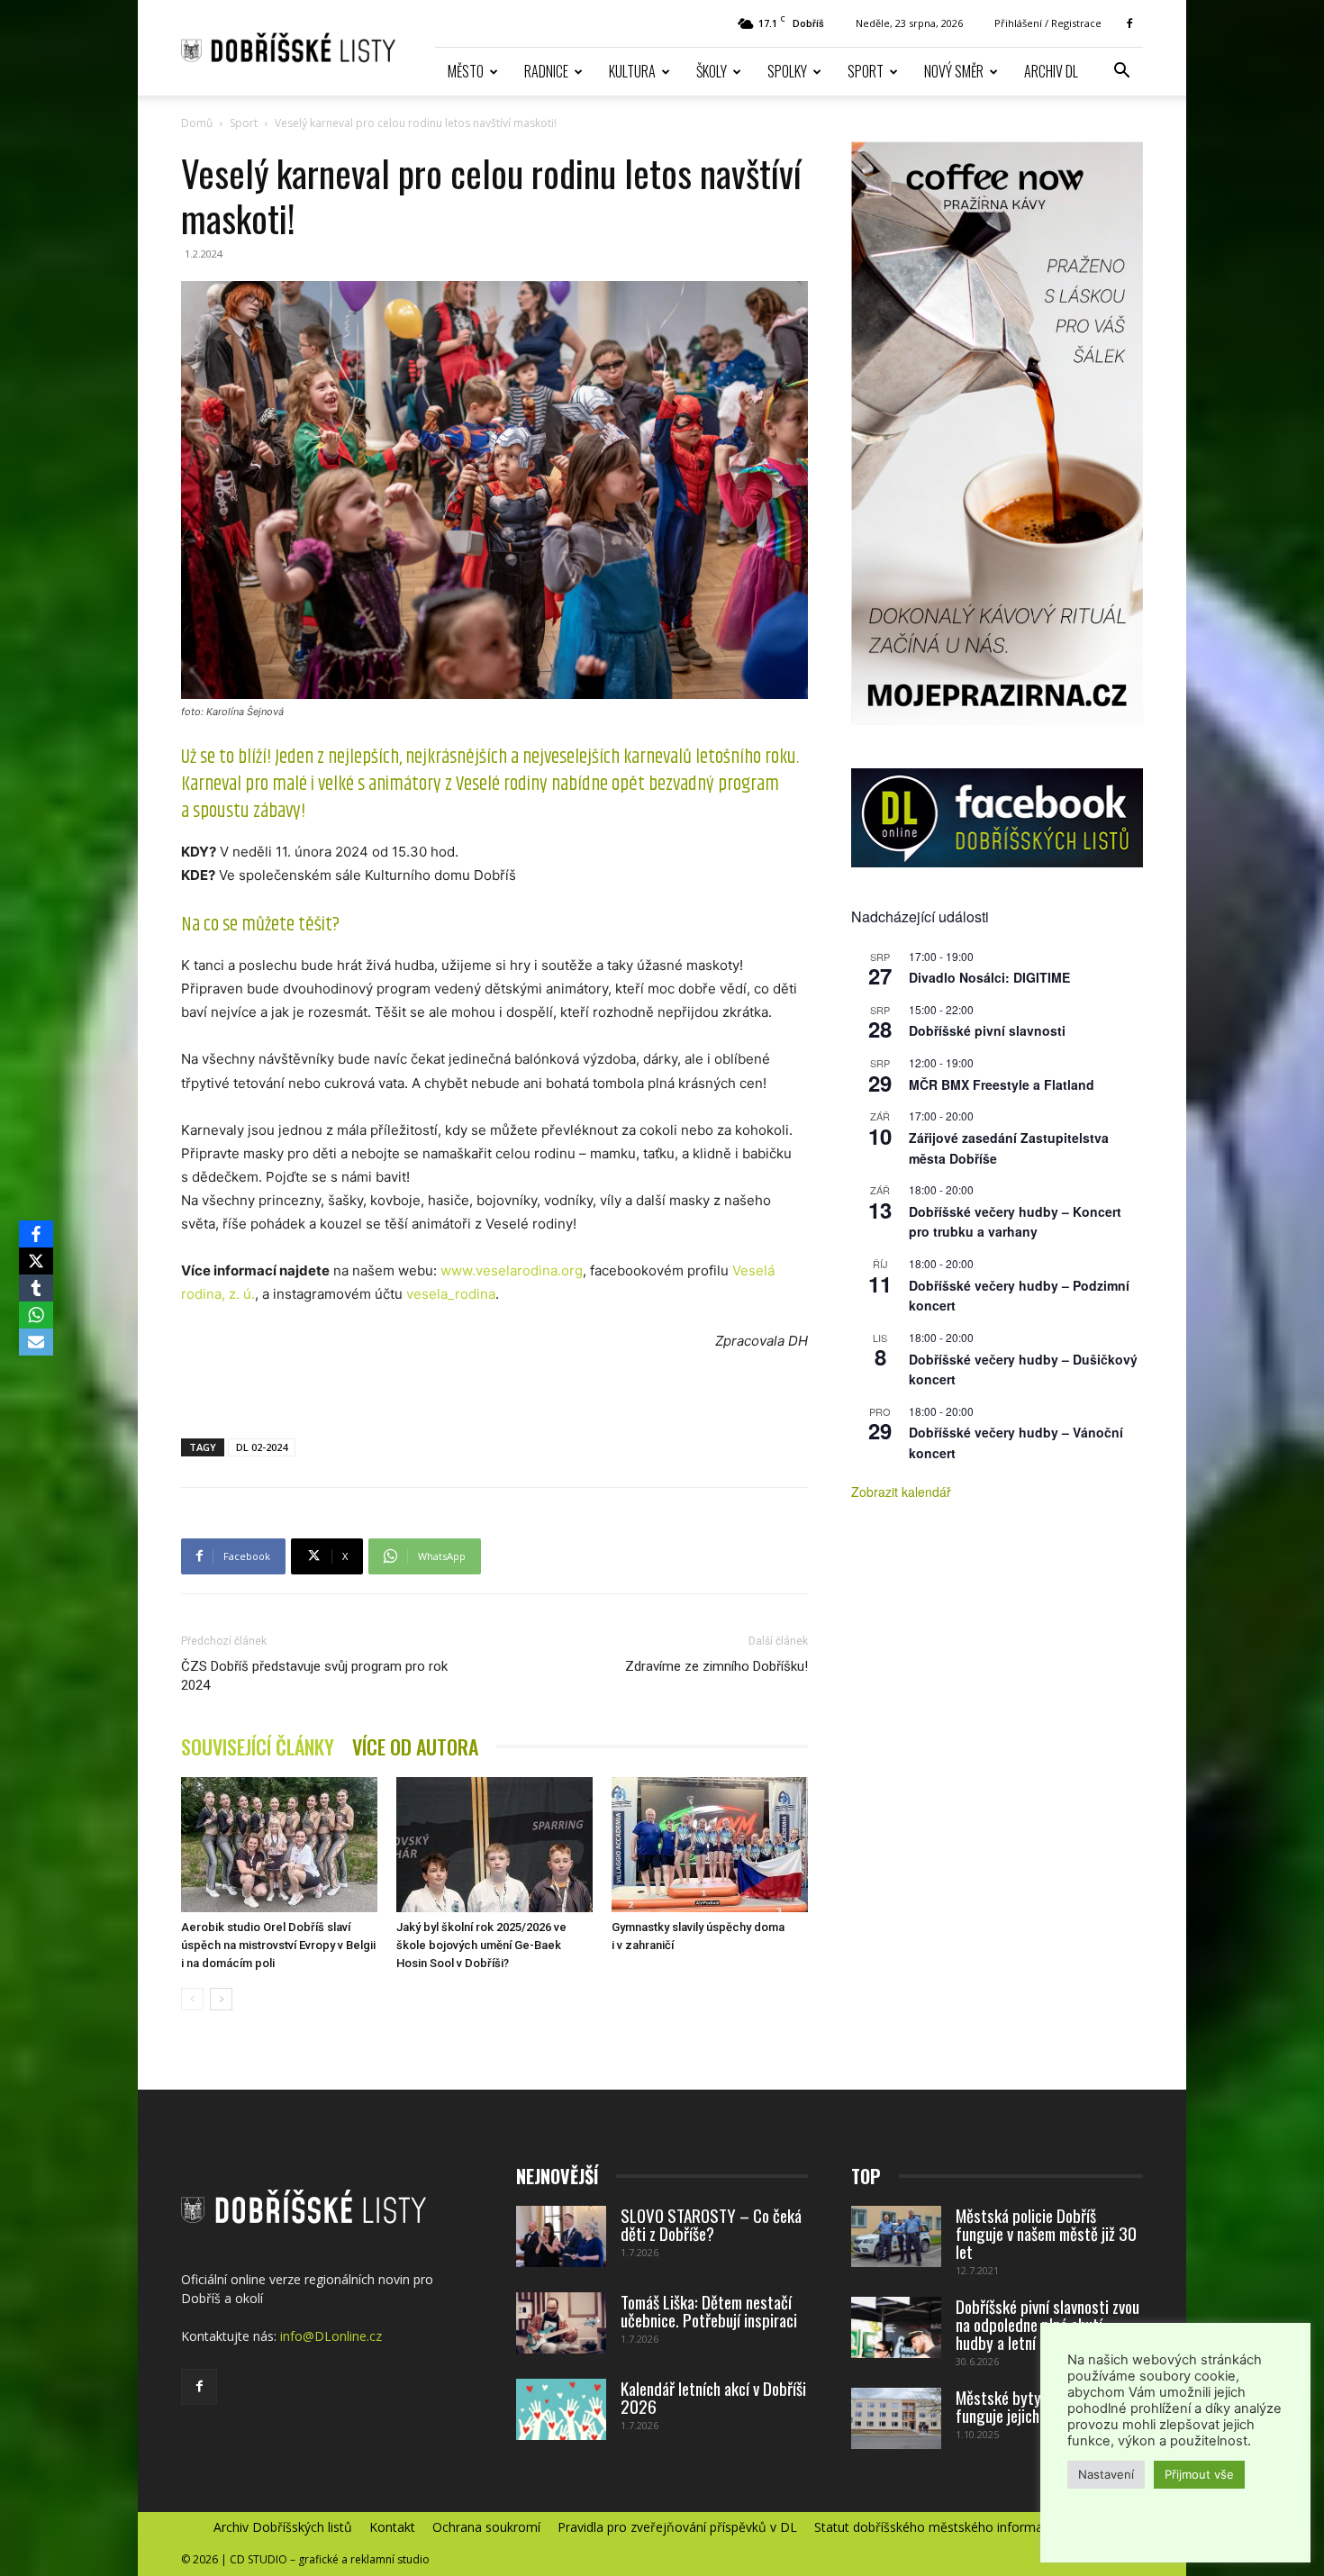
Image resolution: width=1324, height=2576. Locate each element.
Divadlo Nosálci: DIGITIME (989, 977)
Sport (866, 71)
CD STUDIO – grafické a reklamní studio (330, 2559)
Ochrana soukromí (486, 2527)
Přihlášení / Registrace (1048, 23)
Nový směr (954, 71)
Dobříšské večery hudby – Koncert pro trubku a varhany (1015, 1222)
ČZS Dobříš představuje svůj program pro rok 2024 (314, 1676)
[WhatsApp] (36, 1315)
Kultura (632, 71)
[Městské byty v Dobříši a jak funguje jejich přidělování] (896, 2419)
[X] (36, 1261)
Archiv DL (1051, 71)
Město (466, 71)
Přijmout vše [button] (1199, 2474)
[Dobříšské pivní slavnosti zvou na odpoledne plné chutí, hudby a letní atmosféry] (896, 2328)
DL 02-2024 (262, 1447)
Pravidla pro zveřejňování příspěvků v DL (677, 2527)
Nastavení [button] (1106, 2474)
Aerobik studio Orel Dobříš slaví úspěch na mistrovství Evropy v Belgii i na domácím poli (278, 1945)
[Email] (36, 1342)
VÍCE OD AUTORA (415, 1747)
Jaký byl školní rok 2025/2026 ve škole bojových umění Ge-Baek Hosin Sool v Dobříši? (481, 1945)
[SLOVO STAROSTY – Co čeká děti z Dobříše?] (561, 2237)
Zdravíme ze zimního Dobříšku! (716, 1666)
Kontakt (392, 2527)
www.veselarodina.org (512, 1270)
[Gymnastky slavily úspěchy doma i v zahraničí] (710, 1845)
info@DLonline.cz (331, 2336)
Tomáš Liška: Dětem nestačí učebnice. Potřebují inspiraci (709, 2310)
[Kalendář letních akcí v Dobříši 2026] (561, 2410)
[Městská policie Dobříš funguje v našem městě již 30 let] (896, 2237)
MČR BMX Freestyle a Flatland (1002, 1084)
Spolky (787, 71)
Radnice (546, 71)
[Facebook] (1129, 23)
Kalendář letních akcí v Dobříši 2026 (713, 2397)
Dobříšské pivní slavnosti (987, 1030)
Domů (197, 123)
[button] (1121, 73)
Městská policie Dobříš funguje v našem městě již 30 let (1046, 2233)
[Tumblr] (36, 1288)
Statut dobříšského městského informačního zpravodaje (979, 2527)
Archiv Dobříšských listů (283, 2527)
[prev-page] (192, 1999)
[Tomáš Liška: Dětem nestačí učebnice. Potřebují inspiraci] (561, 2323)
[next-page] (221, 1999)
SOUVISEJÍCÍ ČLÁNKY (258, 1747)
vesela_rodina (451, 1294)
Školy (712, 71)
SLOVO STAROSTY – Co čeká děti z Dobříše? (711, 2224)
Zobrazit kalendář (901, 1492)
